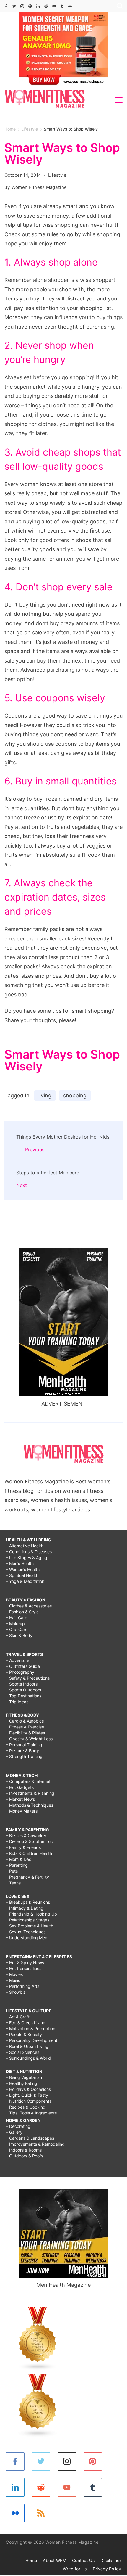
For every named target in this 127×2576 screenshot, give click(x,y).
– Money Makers (22, 1811)
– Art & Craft (18, 2017)
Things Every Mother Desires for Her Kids (63, 1137)
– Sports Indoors (22, 1684)
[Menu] (119, 100)
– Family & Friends (23, 1847)
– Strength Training (24, 1756)
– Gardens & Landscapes (30, 2138)
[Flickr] (70, 6)
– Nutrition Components (29, 2101)
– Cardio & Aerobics (25, 1721)
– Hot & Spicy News (25, 1962)
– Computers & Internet (28, 1781)
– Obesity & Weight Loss (29, 1739)
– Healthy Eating (22, 2083)
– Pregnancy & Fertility (27, 1877)
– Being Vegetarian (24, 2077)
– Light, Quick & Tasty (27, 2095)
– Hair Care (17, 1618)
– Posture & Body (22, 1751)
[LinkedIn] (38, 6)
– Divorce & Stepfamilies (29, 1841)
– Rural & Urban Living (27, 2046)
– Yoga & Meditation (25, 1581)
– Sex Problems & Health (30, 1926)
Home (31, 2560)
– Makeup (15, 1624)
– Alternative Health (25, 1546)
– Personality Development (32, 2040)
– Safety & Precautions (28, 1678)
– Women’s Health (23, 1569)
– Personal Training (24, 1745)
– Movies (14, 1974)
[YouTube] (54, 6)
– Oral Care (17, 1629)
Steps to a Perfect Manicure (48, 1173)
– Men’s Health (20, 1563)
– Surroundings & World (28, 2058)
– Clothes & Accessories (29, 1606)
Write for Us (75, 2569)
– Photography (20, 1672)
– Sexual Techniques (26, 1932)
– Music (13, 1980)
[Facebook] (6, 6)
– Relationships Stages (28, 1920)
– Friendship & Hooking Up (31, 1914)
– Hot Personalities (24, 1968)
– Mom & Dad (19, 1859)
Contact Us (83, 2560)
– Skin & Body (19, 1635)
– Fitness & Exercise (25, 1727)
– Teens (13, 1883)
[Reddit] (46, 6)
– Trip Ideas (17, 1702)
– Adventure (18, 1660)
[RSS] (41, 2513)
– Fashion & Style (22, 1612)
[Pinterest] (30, 6)
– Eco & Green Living (26, 2023)
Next (22, 1185)
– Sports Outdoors (23, 1690)
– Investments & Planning (30, 1793)
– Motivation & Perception (31, 2029)
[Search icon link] (118, 6)
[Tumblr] (62, 6)
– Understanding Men (27, 1938)
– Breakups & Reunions (28, 1902)
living (45, 1095)
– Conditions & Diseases (29, 1552)
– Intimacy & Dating (25, 1908)
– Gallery (14, 2132)
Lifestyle (57, 175)
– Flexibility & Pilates (25, 1733)
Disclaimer (111, 2560)
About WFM (54, 2560)
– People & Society (24, 2034)
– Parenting (17, 1865)
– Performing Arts (23, 1986)
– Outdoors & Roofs (25, 2156)
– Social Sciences (23, 2052)
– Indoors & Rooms (24, 2150)
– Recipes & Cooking (26, 2107)
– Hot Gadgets (20, 1787)
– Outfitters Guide (23, 1666)
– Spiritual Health (22, 1575)
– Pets (12, 1871)
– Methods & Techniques (30, 1805)
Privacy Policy (107, 2569)
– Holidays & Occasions (28, 2089)
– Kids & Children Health (29, 1853)
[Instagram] (22, 6)
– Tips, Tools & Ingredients (31, 2113)
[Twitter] (14, 6)
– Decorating (18, 2126)
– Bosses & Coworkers (27, 1835)
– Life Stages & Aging (27, 1558)
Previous (35, 1149)
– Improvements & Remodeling (35, 2144)
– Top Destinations (24, 1696)
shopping (75, 1095)
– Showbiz (16, 1992)
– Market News (20, 1799)
